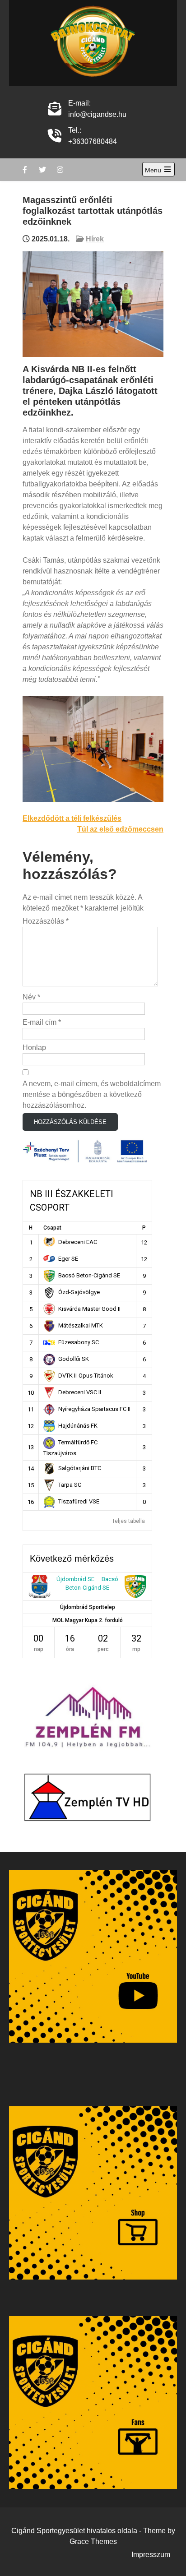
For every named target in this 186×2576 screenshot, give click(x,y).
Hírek (95, 239)
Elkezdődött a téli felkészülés (72, 818)
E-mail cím (42, 1022)
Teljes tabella (128, 1521)
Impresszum (151, 2555)
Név (31, 997)
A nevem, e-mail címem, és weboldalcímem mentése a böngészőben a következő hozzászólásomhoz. (92, 1094)
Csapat (52, 1228)
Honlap (34, 1048)
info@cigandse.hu (97, 114)
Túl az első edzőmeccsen (120, 829)
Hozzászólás (46, 921)
